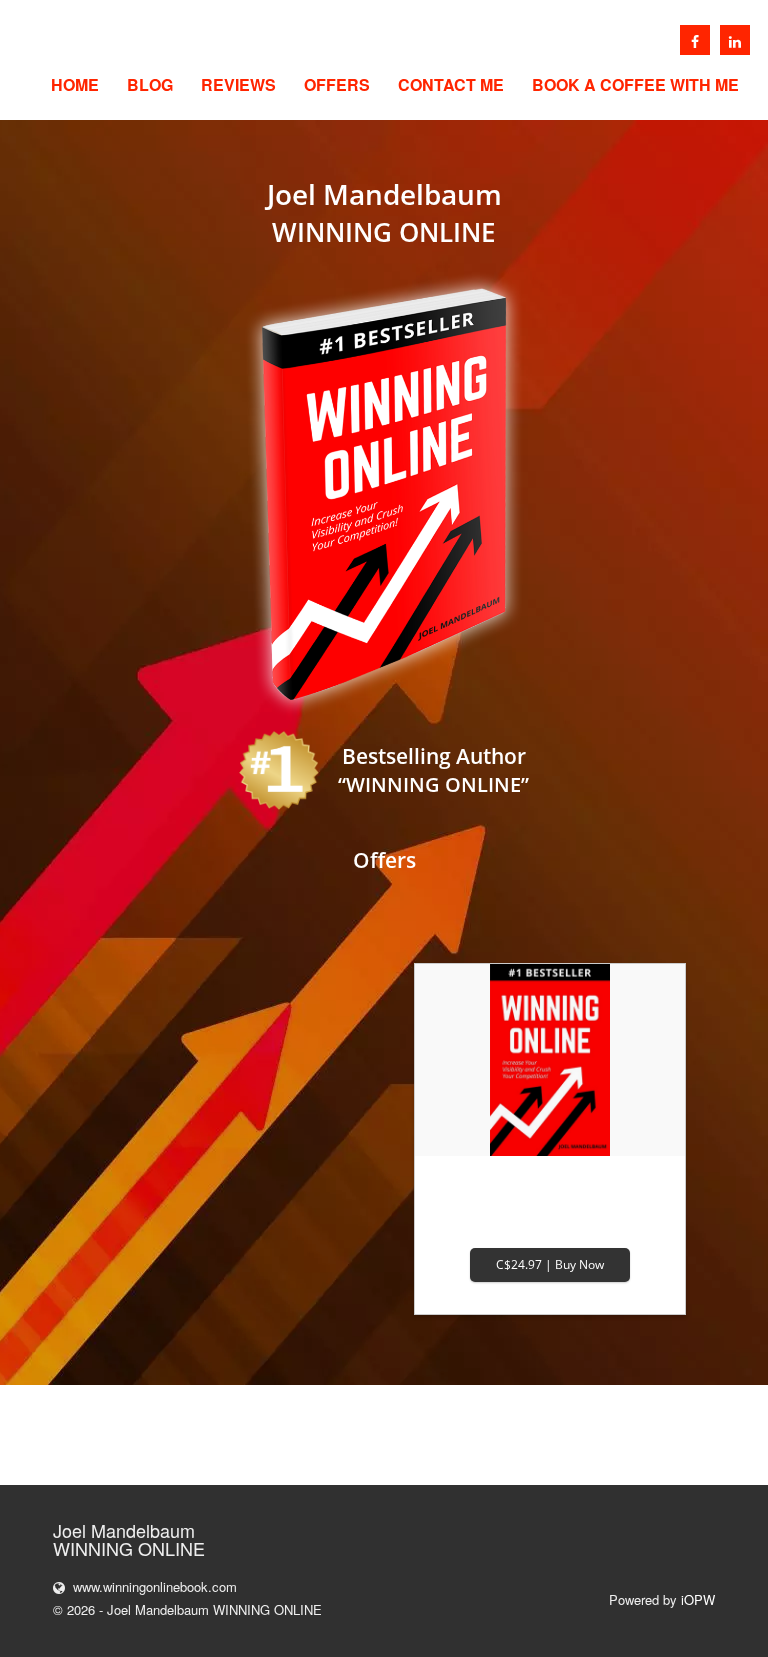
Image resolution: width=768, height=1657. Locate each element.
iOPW (698, 1599)
